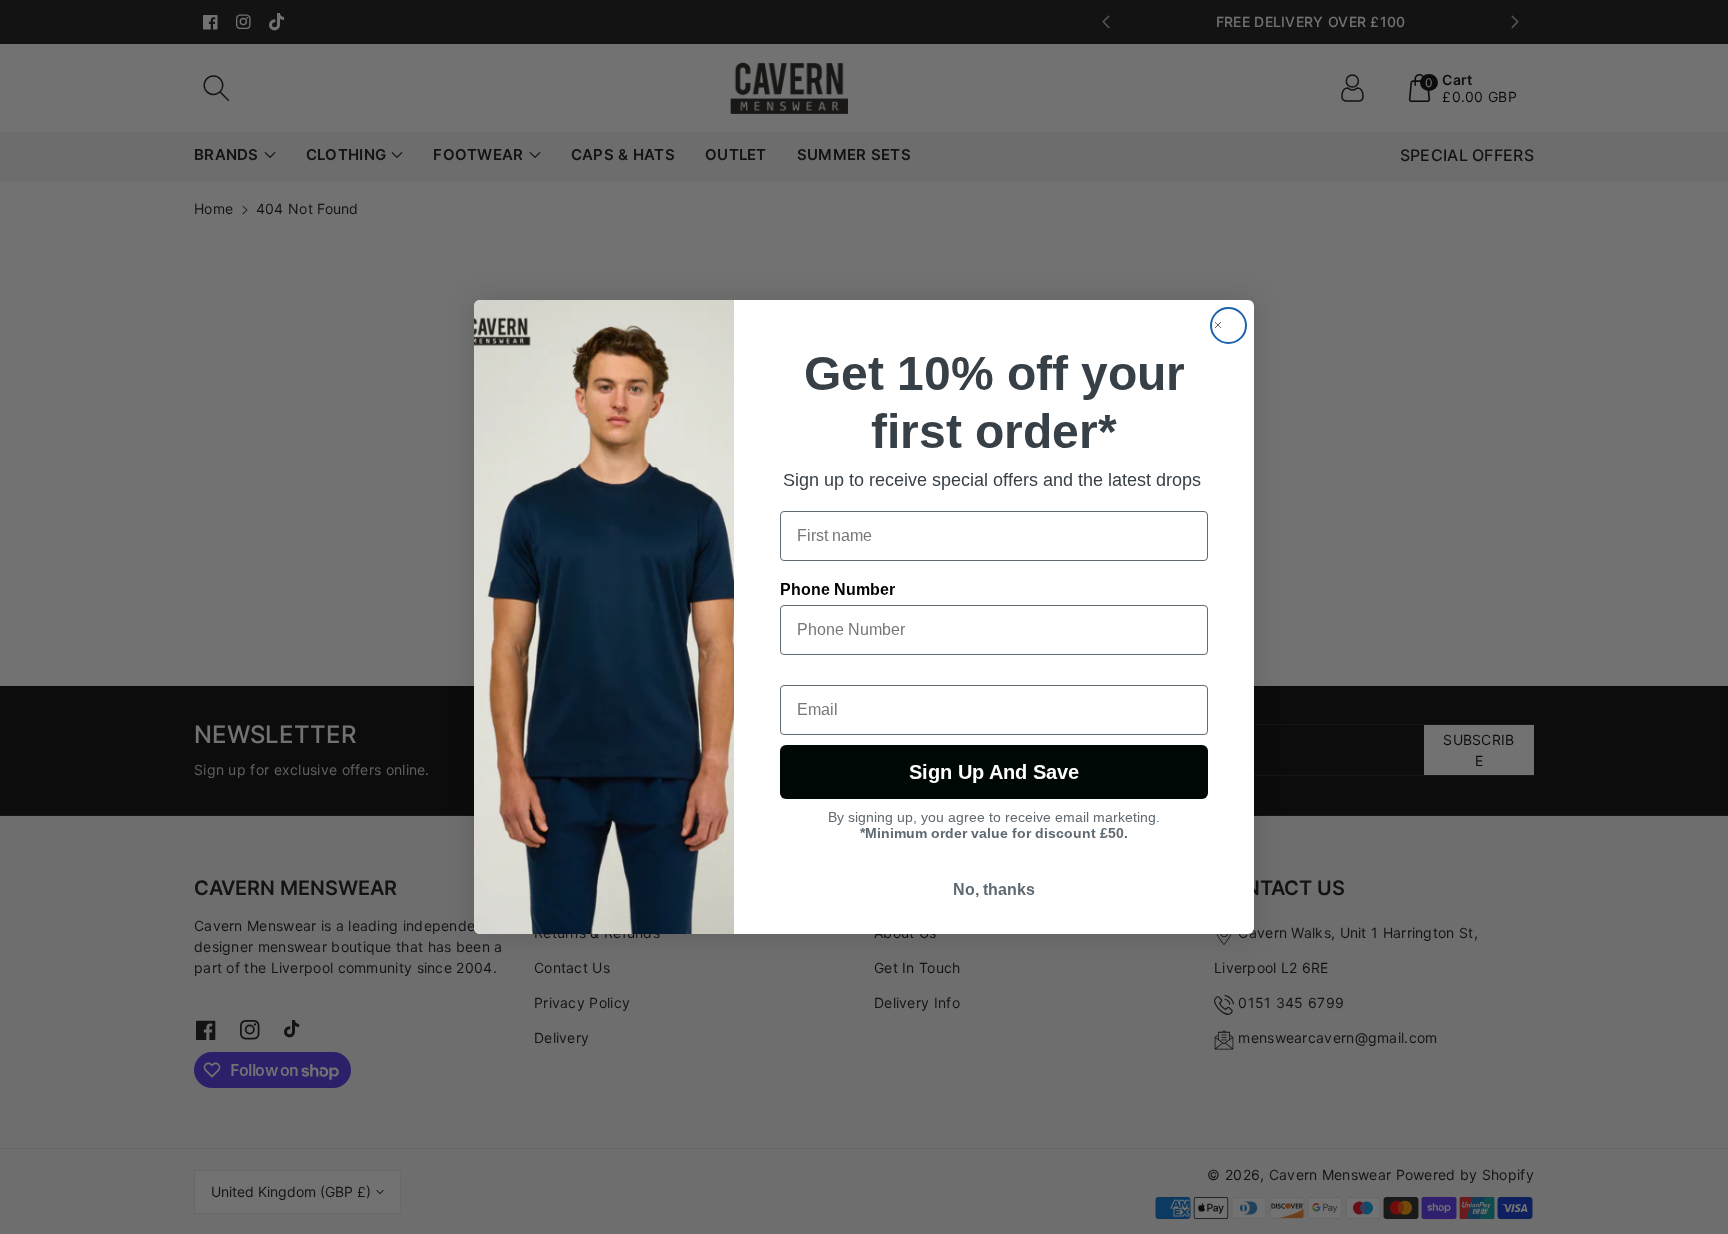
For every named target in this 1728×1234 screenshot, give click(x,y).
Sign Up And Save (994, 772)
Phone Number (837, 589)
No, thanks (994, 889)
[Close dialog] (1228, 325)
